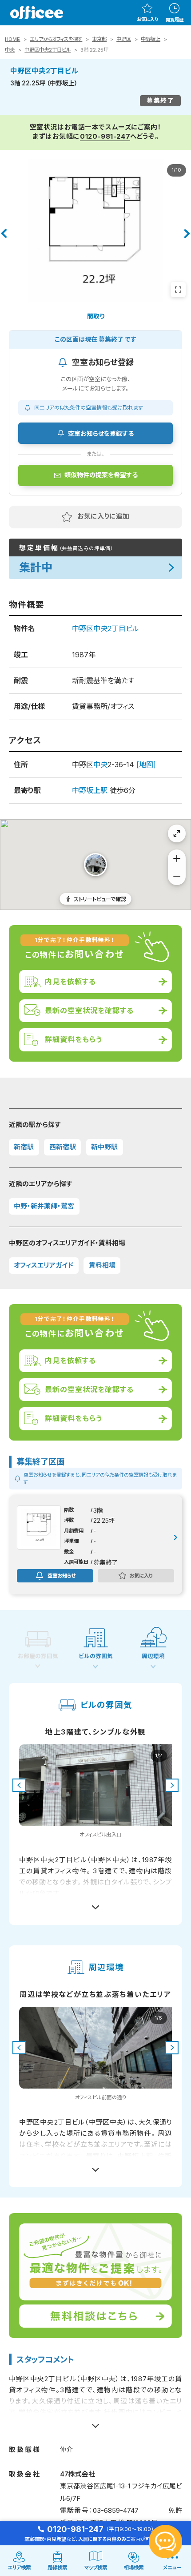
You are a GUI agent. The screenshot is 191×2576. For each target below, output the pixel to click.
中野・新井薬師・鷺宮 (44, 1206)
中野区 (124, 39)
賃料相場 (102, 1265)
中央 (10, 50)
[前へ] (4, 233)
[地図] (146, 765)
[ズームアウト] (177, 876)
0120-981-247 (105, 137)
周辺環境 (153, 1656)
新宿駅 (24, 1147)
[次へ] (187, 233)
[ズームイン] (177, 858)
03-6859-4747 (116, 2511)
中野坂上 (151, 39)
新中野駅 (104, 1147)
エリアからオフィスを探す (56, 39)
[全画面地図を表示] (177, 833)
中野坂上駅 (90, 790)
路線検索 (57, 2568)
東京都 (99, 39)
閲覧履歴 (175, 20)
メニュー (172, 2568)
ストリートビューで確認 (100, 899)
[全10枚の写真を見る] (178, 290)
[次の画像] (172, 1785)
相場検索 (134, 2568)
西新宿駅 (63, 1147)
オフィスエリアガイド (44, 1265)
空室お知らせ (62, 1575)
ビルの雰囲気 (96, 1656)
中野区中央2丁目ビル (48, 50)
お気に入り (147, 19)
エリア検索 (19, 2568)
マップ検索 (96, 2568)
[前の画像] (19, 1785)
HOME (12, 39)
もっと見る (96, 1903)
